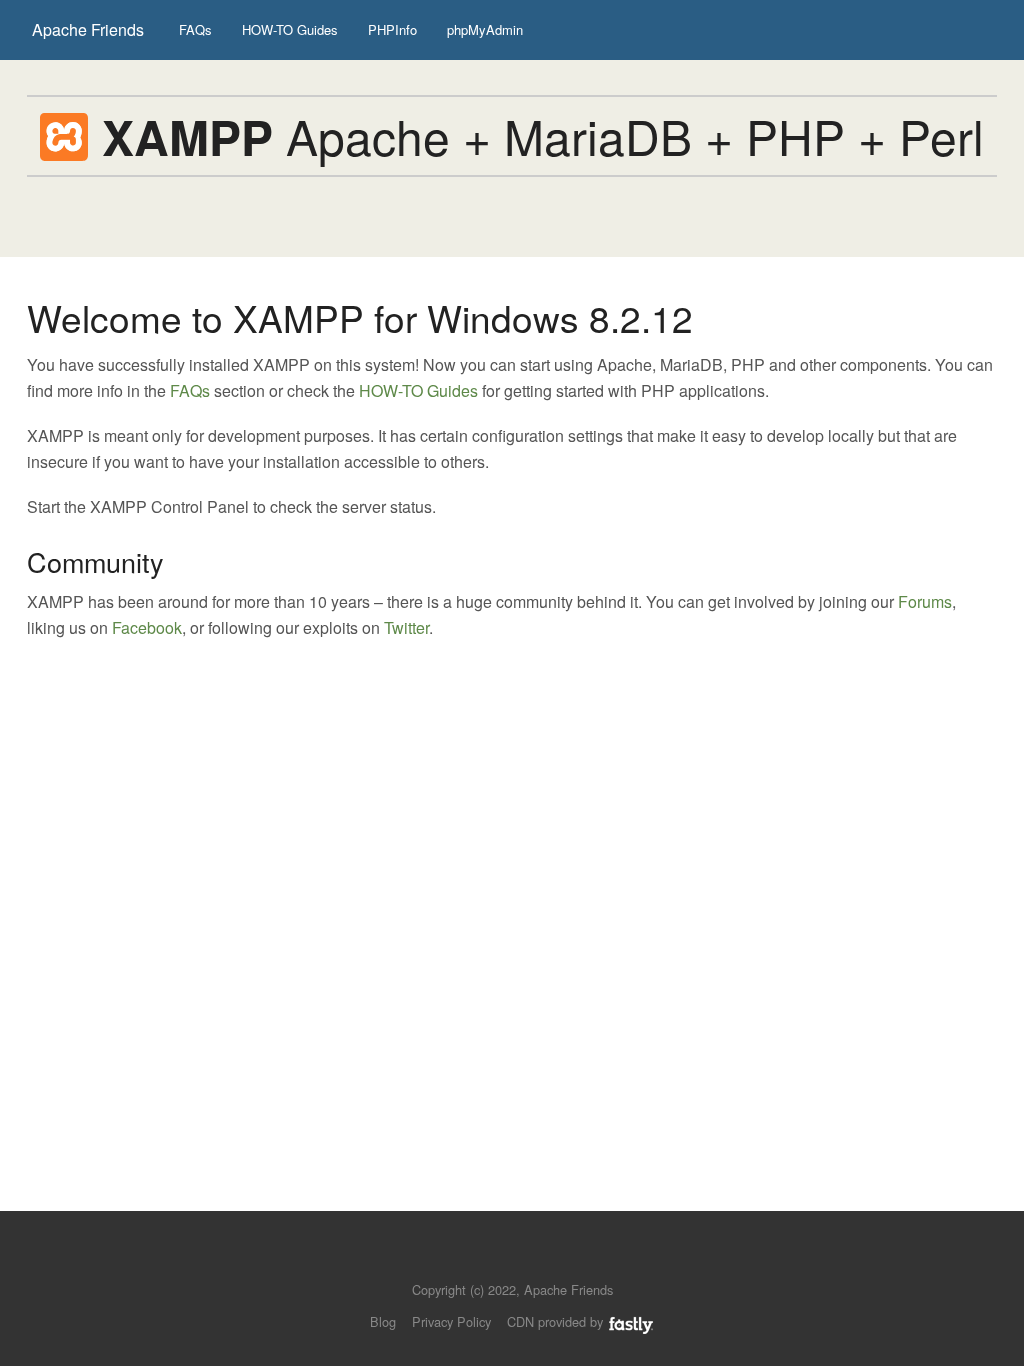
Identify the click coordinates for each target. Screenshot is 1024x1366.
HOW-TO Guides (290, 29)
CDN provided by (557, 1321)
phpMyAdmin (485, 29)
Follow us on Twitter (492, 1259)
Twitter (406, 627)
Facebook (147, 627)
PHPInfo (392, 29)
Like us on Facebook (526, 1259)
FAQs (195, 29)
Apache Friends (88, 29)
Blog (383, 1321)
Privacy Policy (451, 1321)
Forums (925, 601)
